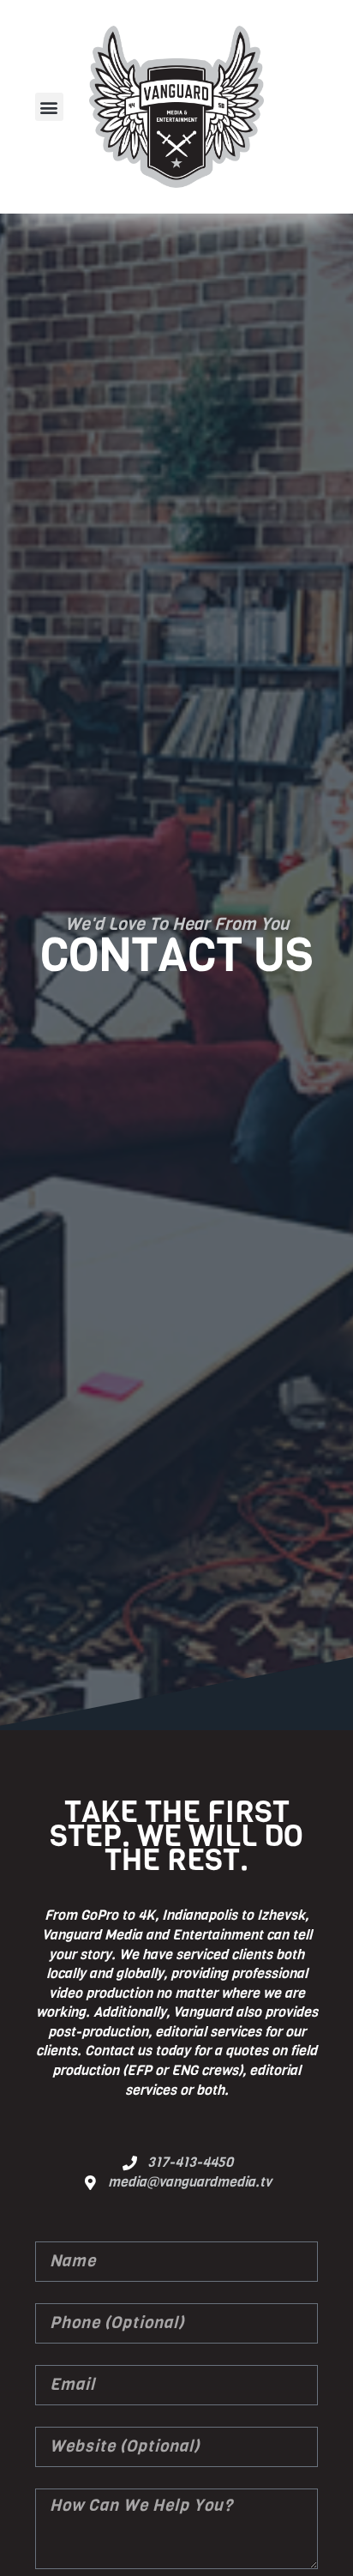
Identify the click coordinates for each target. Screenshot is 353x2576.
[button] (49, 107)
